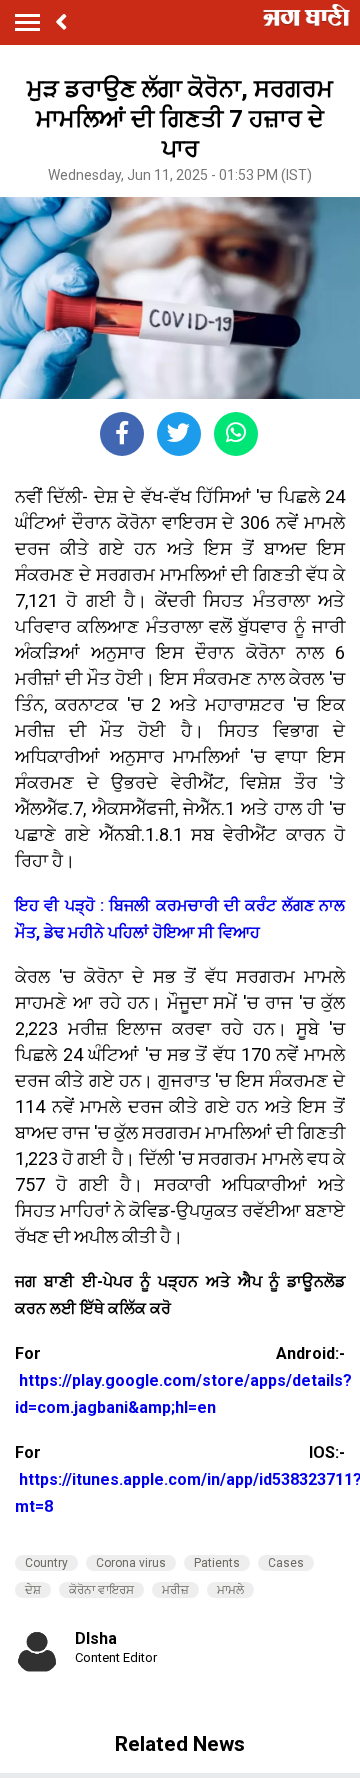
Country (46, 1563)
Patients (217, 1563)
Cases (286, 1563)
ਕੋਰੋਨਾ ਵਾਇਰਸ (101, 1590)
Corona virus (131, 1563)
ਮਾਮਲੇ (230, 1590)
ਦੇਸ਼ (33, 1590)
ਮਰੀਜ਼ (175, 1590)
